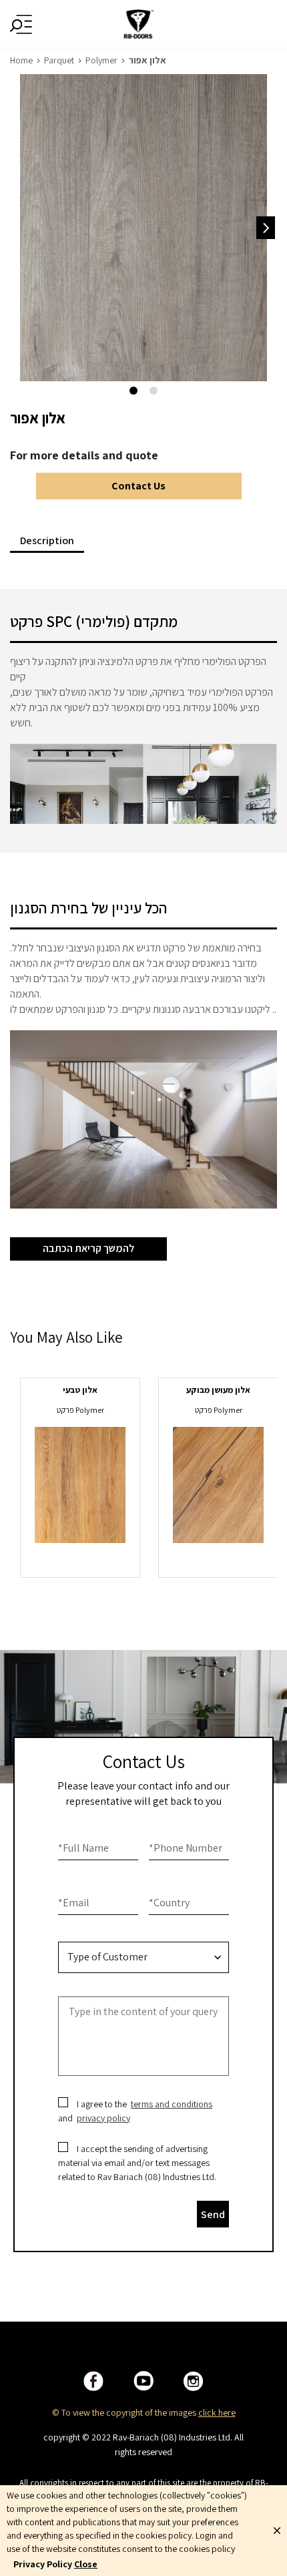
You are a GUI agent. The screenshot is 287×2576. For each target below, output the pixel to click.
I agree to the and (136, 2111)
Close (86, 2564)
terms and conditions (172, 2104)
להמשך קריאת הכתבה (88, 1248)
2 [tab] (154, 391)
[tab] (47, 541)
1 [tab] (133, 391)
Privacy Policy (43, 2564)
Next (266, 228)
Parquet (59, 60)
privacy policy (103, 2118)
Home (21, 60)
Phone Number (186, 1848)
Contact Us (138, 486)
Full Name (83, 1848)
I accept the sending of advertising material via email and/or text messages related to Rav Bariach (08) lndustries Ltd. (137, 2163)
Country (169, 1903)
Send (213, 2214)
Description (47, 541)
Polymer (101, 60)
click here (217, 2412)
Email (74, 1903)
